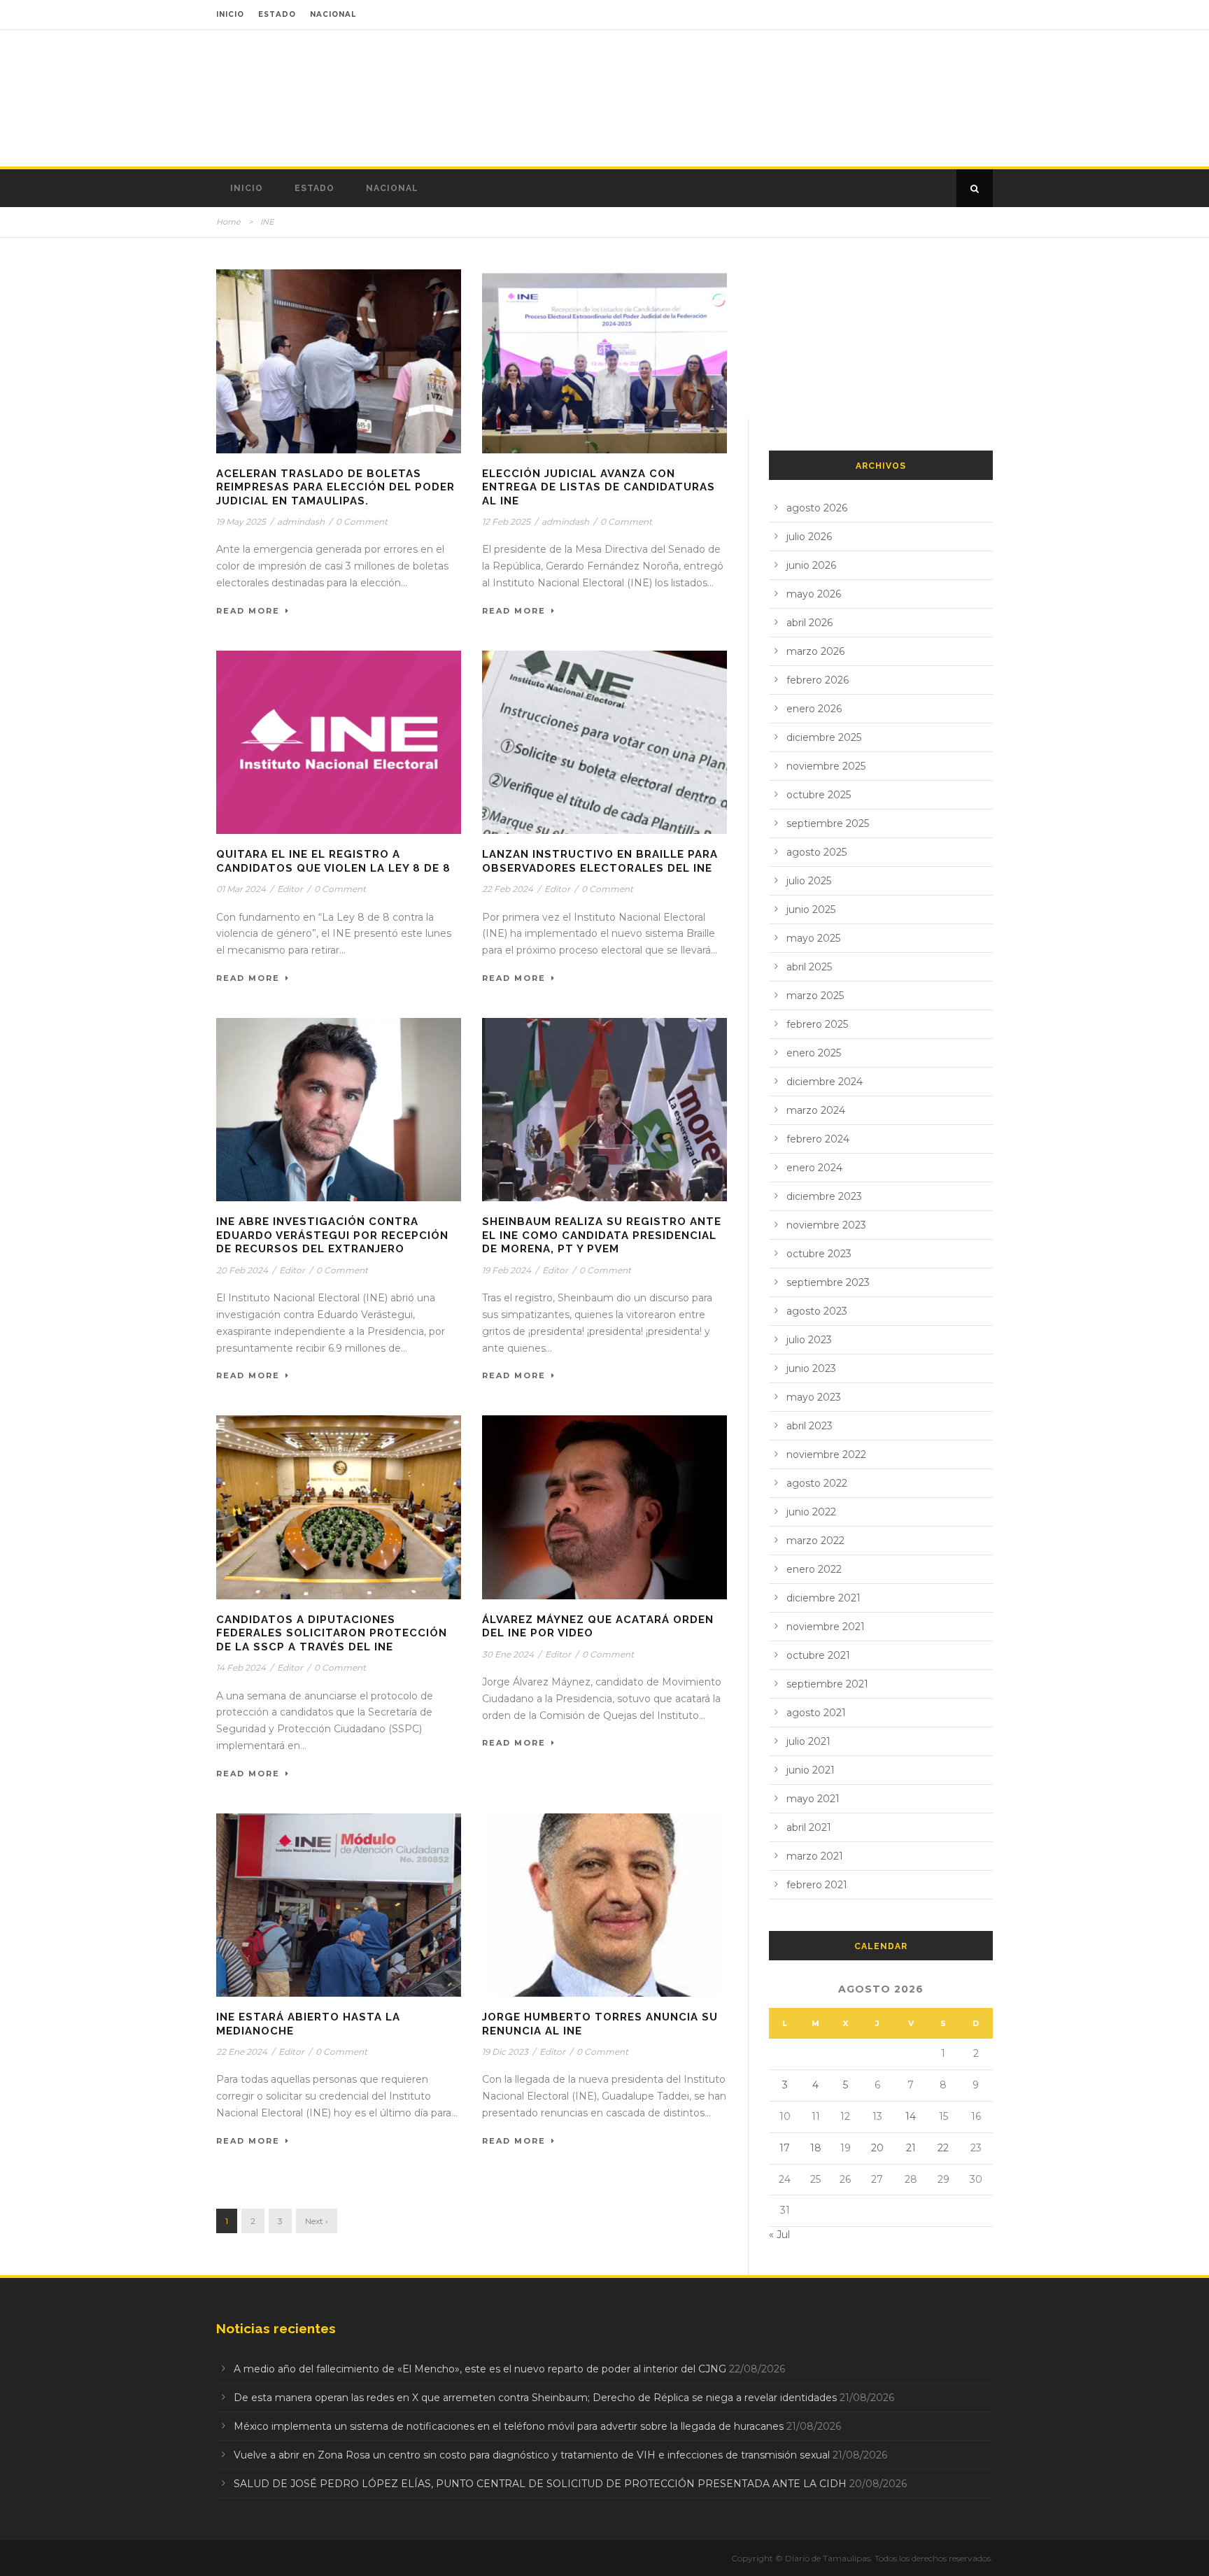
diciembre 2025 (824, 737)
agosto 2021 (816, 1713)
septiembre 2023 (828, 1282)
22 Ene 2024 (242, 2052)
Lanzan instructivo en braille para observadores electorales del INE (600, 861)
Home (228, 222)
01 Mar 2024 (241, 889)
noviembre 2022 (826, 1455)
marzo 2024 (816, 1110)
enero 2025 (814, 1053)
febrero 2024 (818, 1139)
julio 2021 (808, 1741)
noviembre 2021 (826, 1627)
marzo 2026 (815, 651)
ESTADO (277, 14)
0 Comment (362, 522)
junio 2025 (811, 910)
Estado (314, 188)
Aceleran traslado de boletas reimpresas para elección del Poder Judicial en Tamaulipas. (335, 487)
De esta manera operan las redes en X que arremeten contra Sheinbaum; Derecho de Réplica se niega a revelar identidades (535, 2398)
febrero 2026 (818, 680)
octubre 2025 (819, 795)
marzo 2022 (815, 1541)
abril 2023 (809, 1426)
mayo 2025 (813, 938)
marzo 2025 (815, 996)
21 (911, 2148)
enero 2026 (814, 709)
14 (911, 2116)
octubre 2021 (818, 1655)
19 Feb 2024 (507, 1270)
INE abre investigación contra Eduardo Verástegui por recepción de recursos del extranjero (332, 1235)
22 (943, 2148)
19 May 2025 (241, 522)
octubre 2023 (819, 1254)
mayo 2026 (814, 594)
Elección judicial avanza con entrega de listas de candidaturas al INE (599, 487)
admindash (301, 522)
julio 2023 (809, 1340)
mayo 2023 (814, 1397)
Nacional (392, 188)
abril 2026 (809, 623)
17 (785, 2148)
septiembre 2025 (828, 823)
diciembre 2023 (824, 1196)
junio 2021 (811, 1770)
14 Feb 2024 (241, 1668)
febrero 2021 (817, 1885)
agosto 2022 (817, 1483)
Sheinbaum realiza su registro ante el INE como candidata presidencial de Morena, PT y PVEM (602, 1235)
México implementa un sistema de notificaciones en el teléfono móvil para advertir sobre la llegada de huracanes (509, 2426)
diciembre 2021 (823, 1598)
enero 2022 (814, 1569)
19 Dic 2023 (505, 2052)
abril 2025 (809, 967)
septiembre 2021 (827, 1684)
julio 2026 (809, 537)
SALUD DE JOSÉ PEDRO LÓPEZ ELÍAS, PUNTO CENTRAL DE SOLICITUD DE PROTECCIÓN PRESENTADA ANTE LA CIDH (540, 2484)
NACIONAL (333, 14)
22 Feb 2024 (508, 889)
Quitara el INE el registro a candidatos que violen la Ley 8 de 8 (333, 861)
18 (816, 2148)
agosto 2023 (817, 1311)
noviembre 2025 (826, 766)
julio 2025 (809, 881)
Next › (317, 2221)
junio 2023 (811, 1368)
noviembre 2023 (826, 1225)
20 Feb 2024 (242, 1270)
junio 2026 (811, 565)
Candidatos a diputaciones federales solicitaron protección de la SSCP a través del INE (332, 1633)
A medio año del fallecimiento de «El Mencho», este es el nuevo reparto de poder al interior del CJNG (480, 2369)
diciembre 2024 (825, 1082)
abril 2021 (809, 1827)
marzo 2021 (815, 1856)
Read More (248, 611)
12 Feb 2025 (506, 522)
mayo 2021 (813, 1799)
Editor (290, 889)
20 (877, 2148)
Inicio (247, 188)
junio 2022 (811, 1512)
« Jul (779, 2235)
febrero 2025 (817, 1024)
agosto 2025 (816, 852)
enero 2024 (814, 1168)
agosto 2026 (817, 508)
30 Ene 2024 (508, 1654)
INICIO (230, 14)
